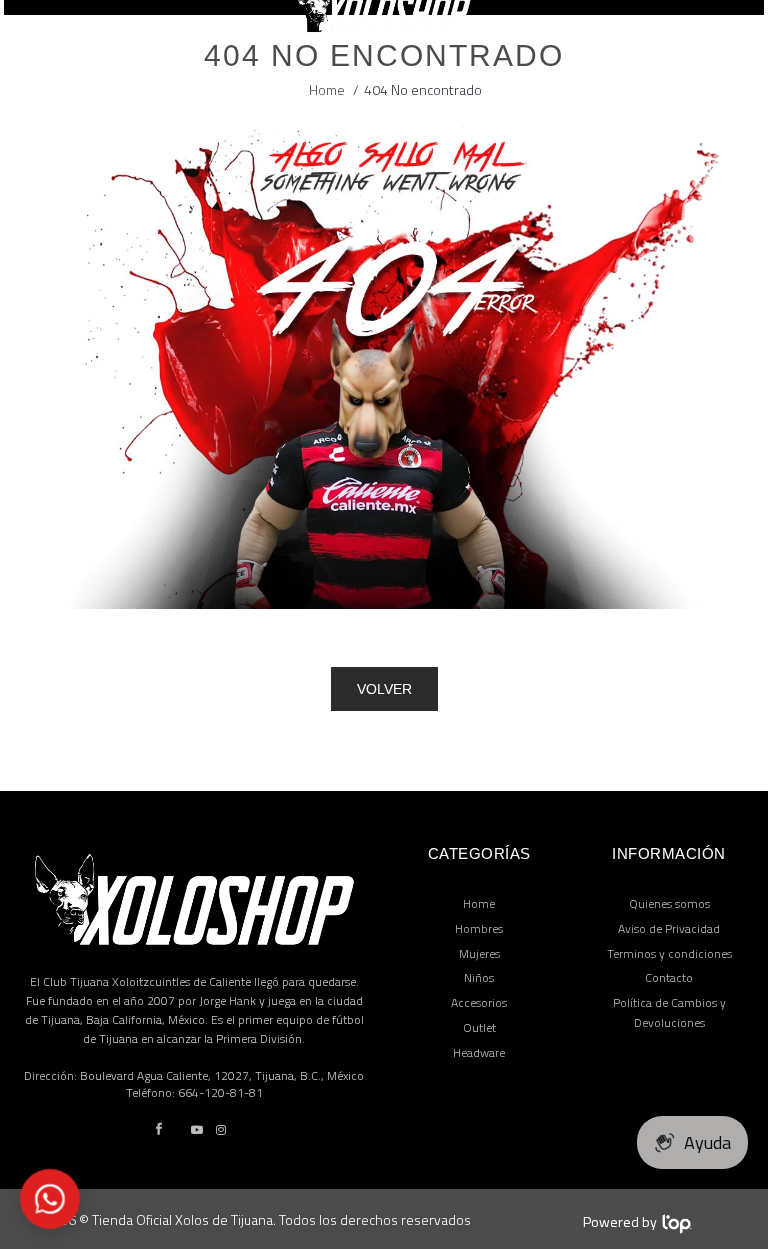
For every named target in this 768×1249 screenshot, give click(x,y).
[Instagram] (221, 1129)
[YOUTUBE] (197, 1129)
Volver (384, 689)
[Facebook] (159, 1129)
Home (327, 89)
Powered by (620, 1221)
